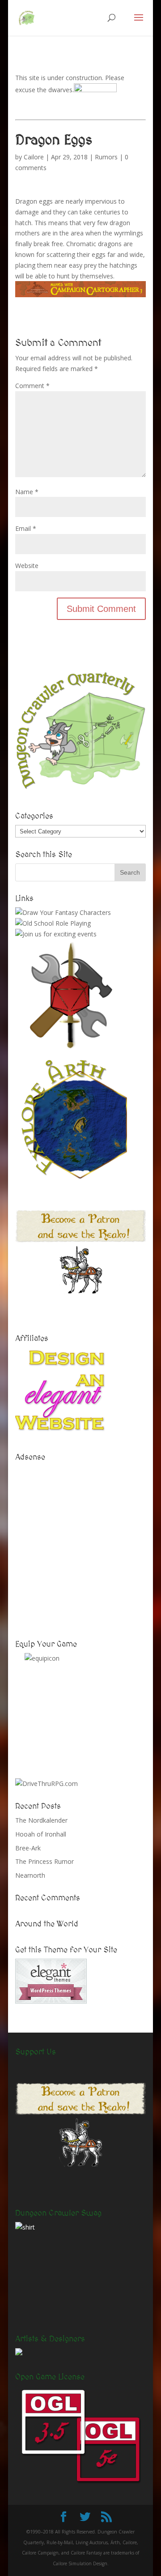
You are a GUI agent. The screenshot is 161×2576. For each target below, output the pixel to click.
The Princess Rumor (44, 1861)
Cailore (34, 157)
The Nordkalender (41, 1820)
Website (27, 566)
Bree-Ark (28, 1848)
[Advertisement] (80, 1546)
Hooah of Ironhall (41, 1834)
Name (27, 492)
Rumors (106, 157)
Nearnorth (30, 1875)
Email (26, 528)
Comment (32, 386)
